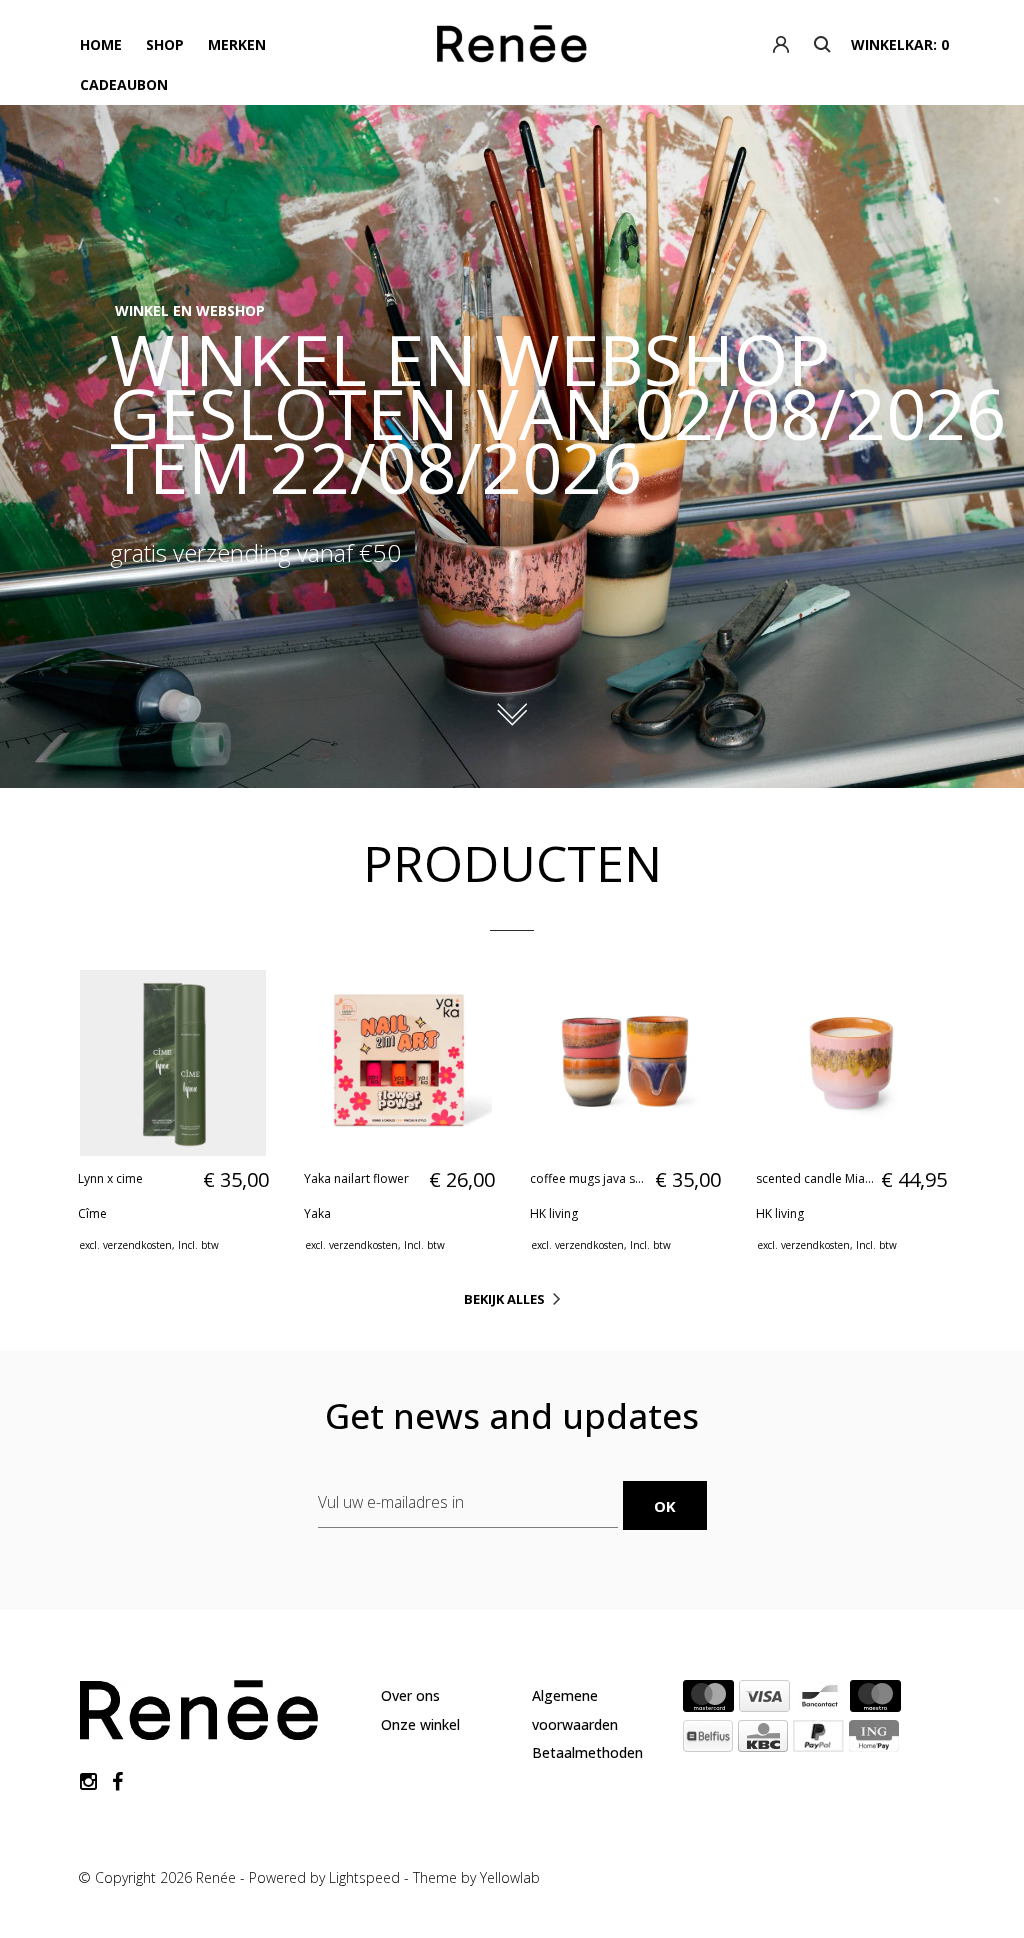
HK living (554, 1213)
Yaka (317, 1213)
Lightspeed (364, 1877)
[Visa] (764, 1700)
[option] (512, 446)
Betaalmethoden (587, 1752)
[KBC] (763, 1740)
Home (101, 44)
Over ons (410, 1695)
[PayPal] (818, 1740)
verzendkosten (137, 1245)
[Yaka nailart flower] (399, 1063)
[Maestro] (875, 1700)
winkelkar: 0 (900, 44)
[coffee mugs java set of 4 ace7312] (625, 1063)
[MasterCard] (708, 1700)
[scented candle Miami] (851, 1063)
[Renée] (512, 48)
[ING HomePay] (874, 1740)
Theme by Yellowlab (476, 1877)
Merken (237, 44)
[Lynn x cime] (173, 1063)
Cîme (92, 1213)
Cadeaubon (124, 84)
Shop (165, 44)
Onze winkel (420, 1724)
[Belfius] (708, 1740)
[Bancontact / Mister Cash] (820, 1700)
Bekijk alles (504, 1299)
